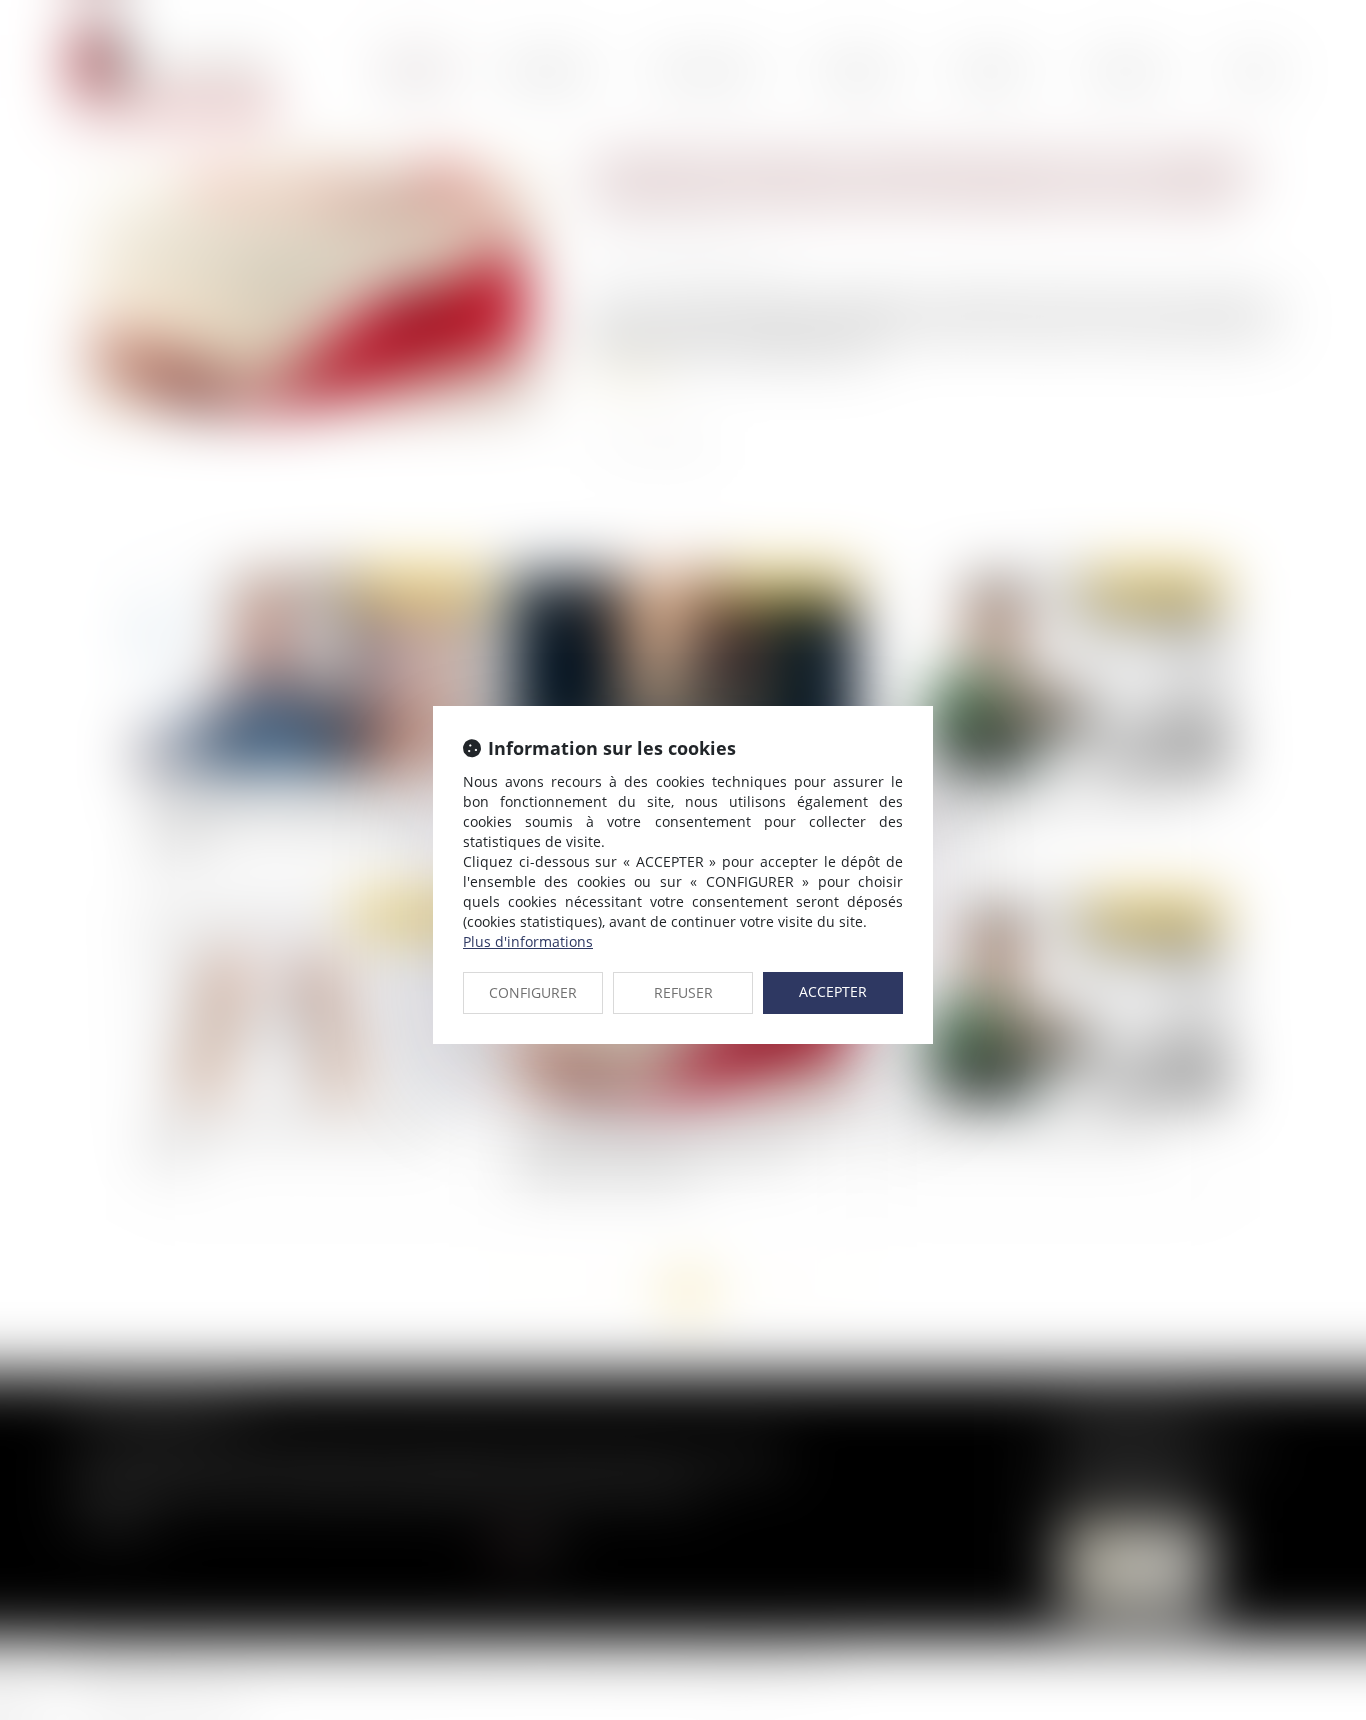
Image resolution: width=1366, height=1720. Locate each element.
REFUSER (683, 992)
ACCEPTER (833, 991)
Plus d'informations (528, 941)
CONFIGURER (533, 992)
